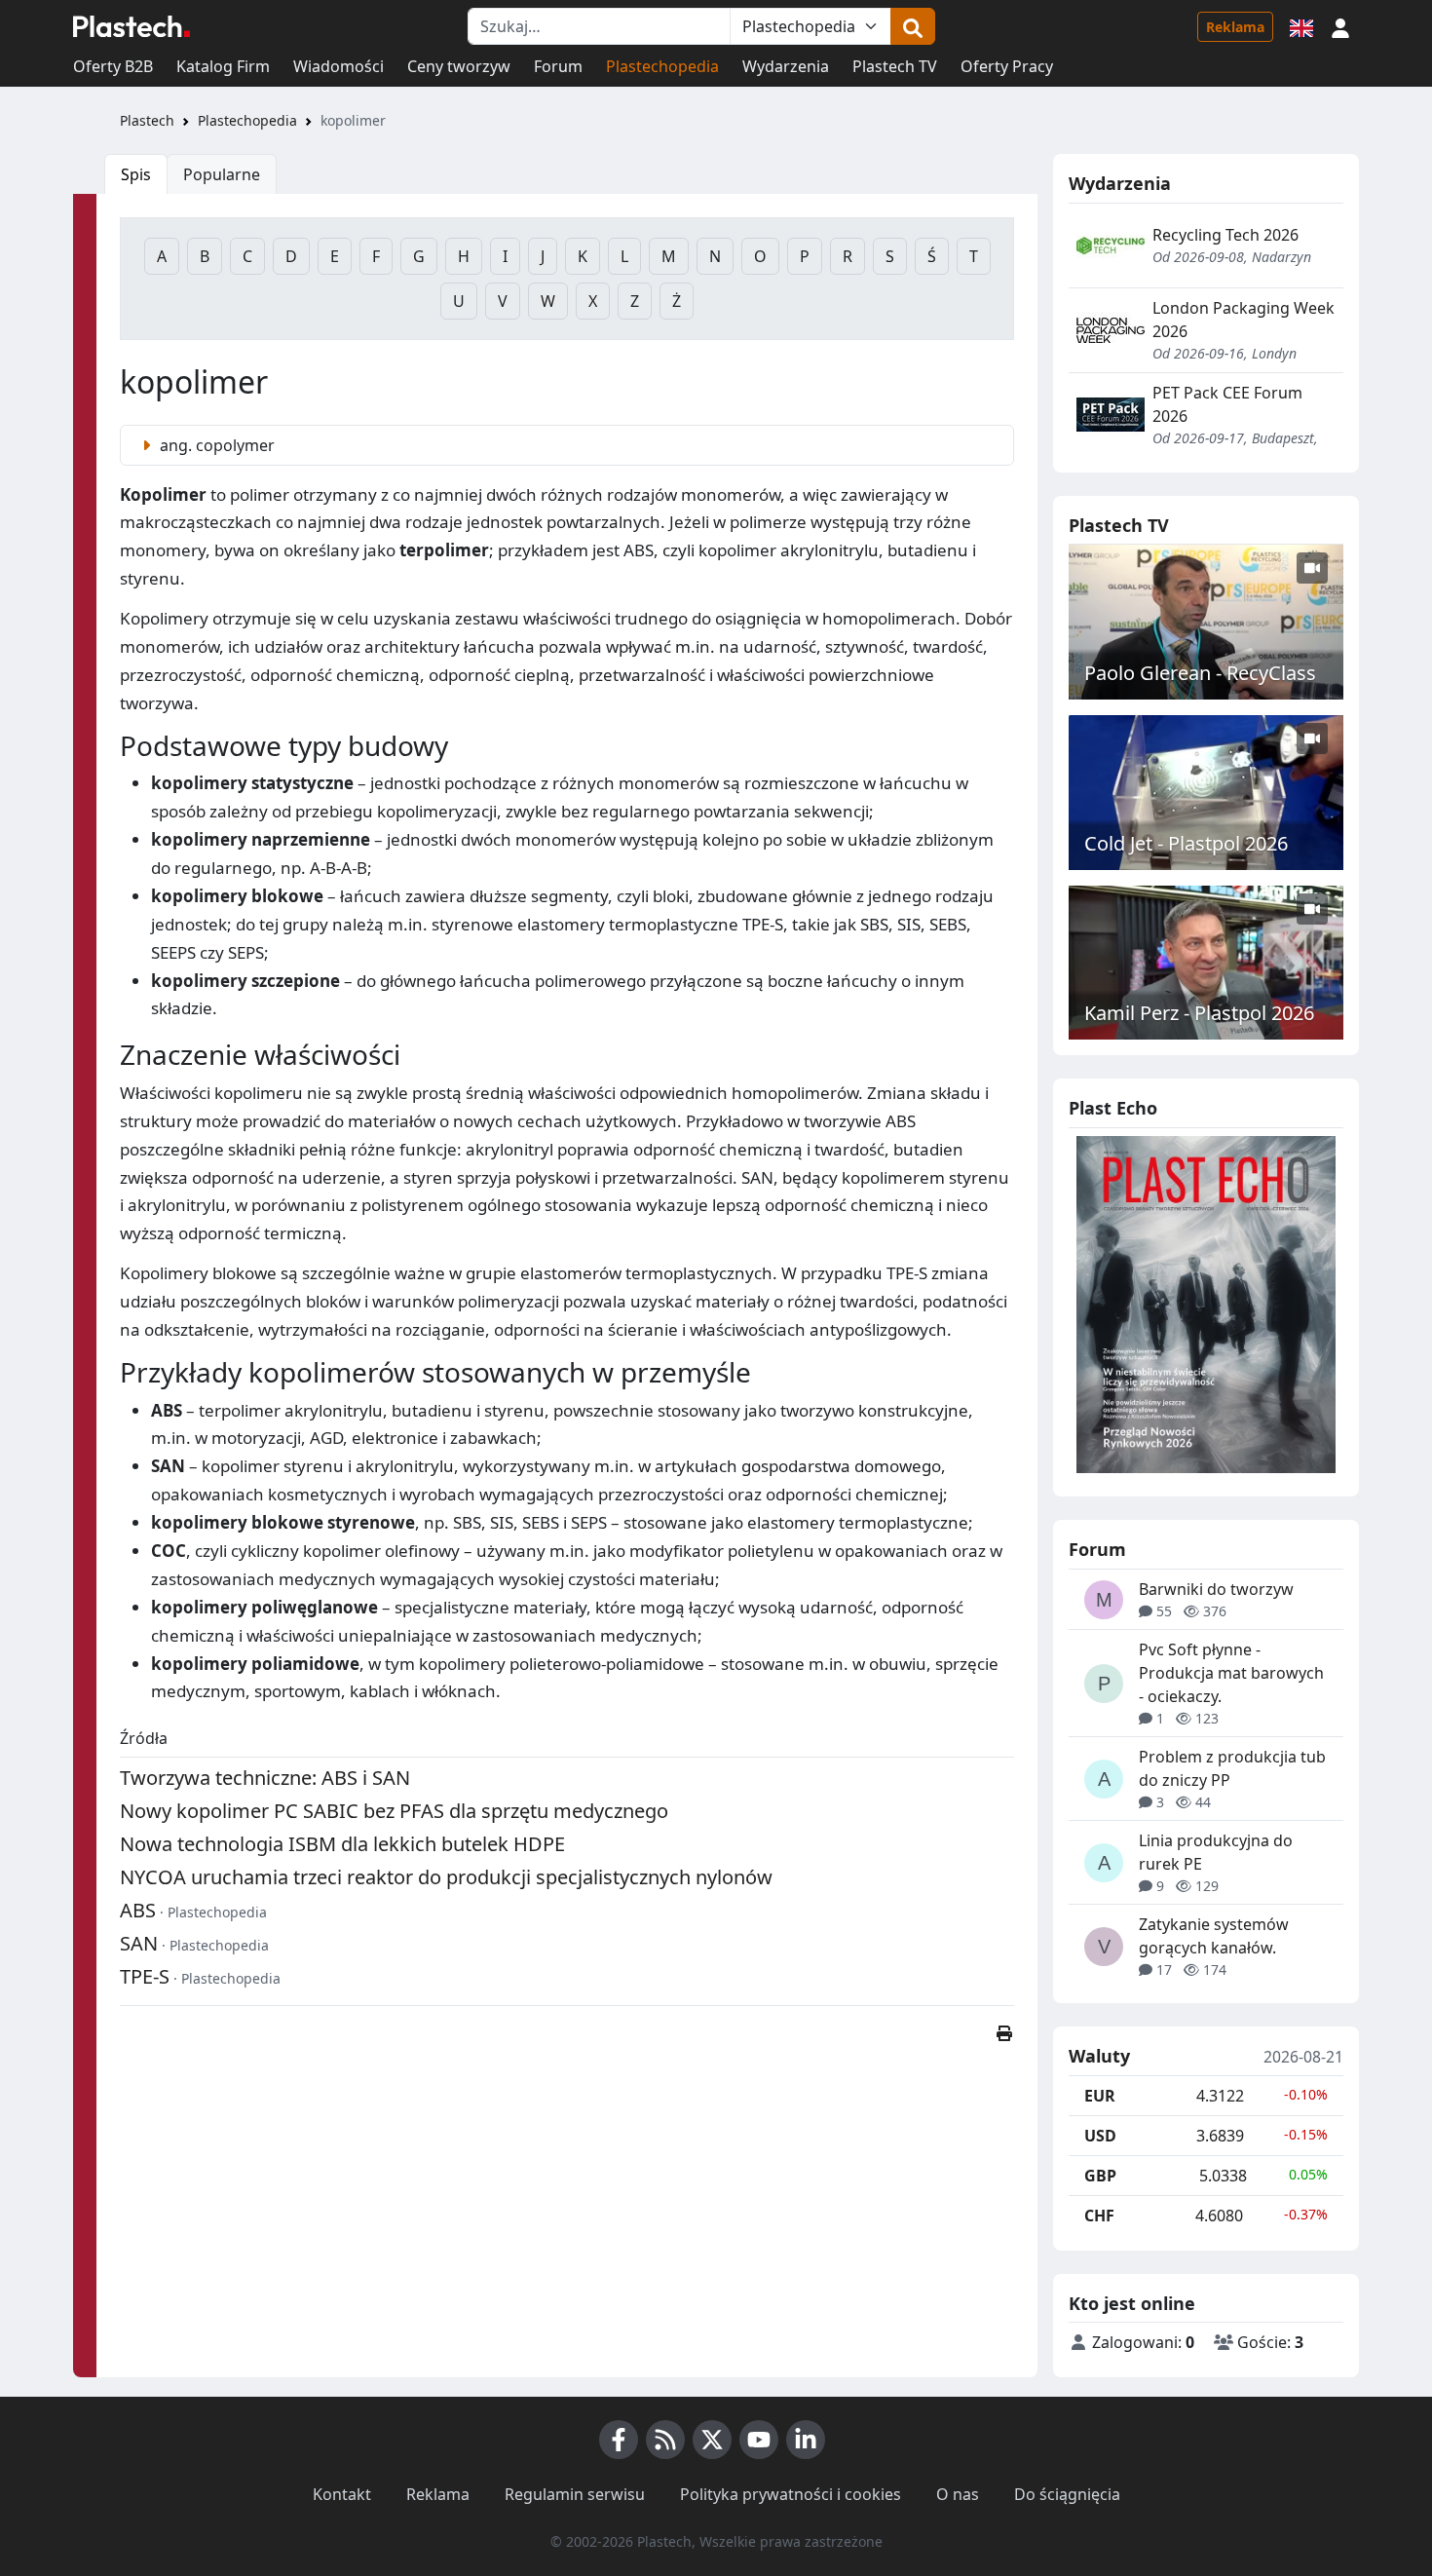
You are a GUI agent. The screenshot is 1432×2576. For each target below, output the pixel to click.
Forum (558, 66)
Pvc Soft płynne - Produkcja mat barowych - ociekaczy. (1231, 1673)
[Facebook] (619, 2440)
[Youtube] (759, 2440)
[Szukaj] (913, 26)
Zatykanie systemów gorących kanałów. (1214, 1936)
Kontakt (342, 2494)
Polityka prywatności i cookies (791, 2494)
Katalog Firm (223, 66)
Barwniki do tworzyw (1216, 1589)
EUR (1100, 2096)
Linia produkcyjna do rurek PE (1216, 1852)
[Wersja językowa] (1301, 26)
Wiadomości (339, 66)
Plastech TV (895, 66)
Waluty (1099, 2057)
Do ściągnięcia (1067, 2494)
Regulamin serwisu (575, 2494)
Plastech (147, 120)
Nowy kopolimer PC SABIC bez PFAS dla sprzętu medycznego (394, 1811)
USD (1100, 2136)
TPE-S (145, 1976)
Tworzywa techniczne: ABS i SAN (265, 1778)
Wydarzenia (786, 66)
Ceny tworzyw (459, 66)
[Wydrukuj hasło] (1004, 2033)
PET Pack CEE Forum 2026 (1227, 404)
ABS (138, 1910)
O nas (958, 2494)
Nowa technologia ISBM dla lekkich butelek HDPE (342, 1844)
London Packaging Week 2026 (1244, 320)
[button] (1340, 26)
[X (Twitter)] (712, 2440)
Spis (136, 174)
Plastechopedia (662, 66)
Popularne (222, 174)
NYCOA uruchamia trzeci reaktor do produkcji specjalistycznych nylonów (446, 1877)
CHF (1099, 2216)
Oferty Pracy (1007, 66)
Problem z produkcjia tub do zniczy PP (1232, 1768)
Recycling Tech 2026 (1225, 235)
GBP (1100, 2176)
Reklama (1235, 27)
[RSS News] (665, 2440)
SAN (139, 1943)
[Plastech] (132, 26)
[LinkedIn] (806, 2440)
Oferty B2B (113, 66)
